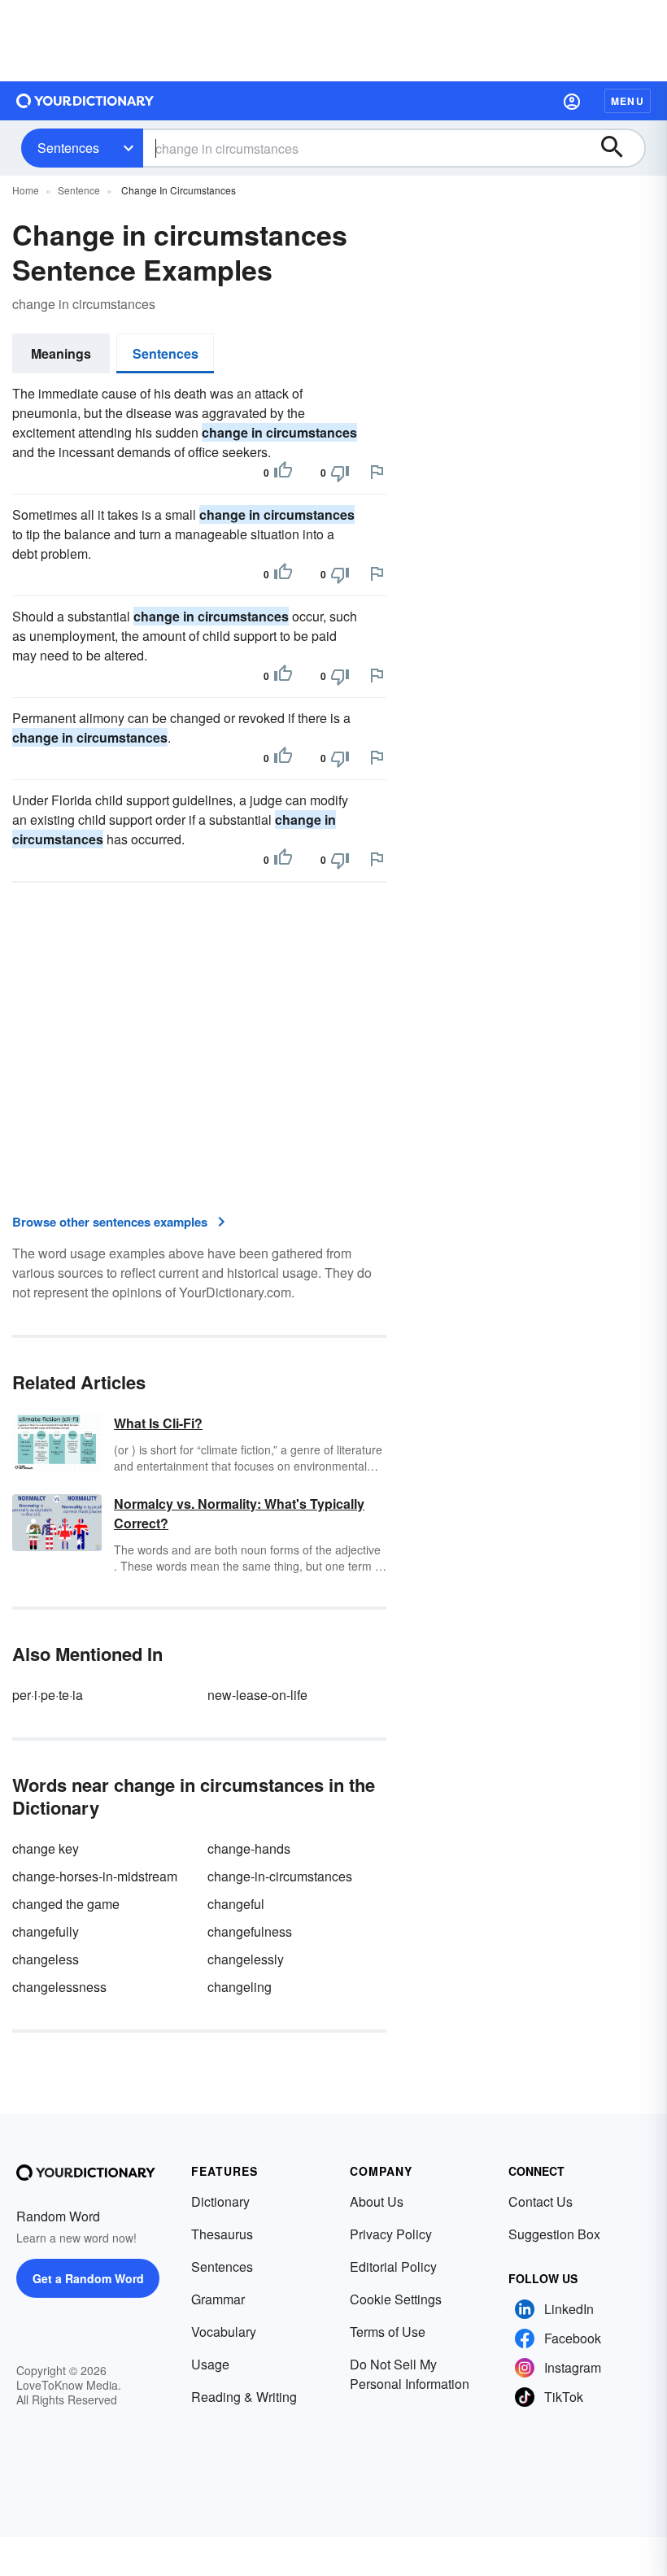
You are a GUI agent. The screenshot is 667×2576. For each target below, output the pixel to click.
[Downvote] (340, 473)
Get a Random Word (88, 2278)
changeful (236, 1904)
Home (26, 190)
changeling (240, 1987)
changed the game (66, 1904)
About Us (377, 2201)
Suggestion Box (554, 2234)
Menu (628, 101)
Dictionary (220, 2201)
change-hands (249, 1848)
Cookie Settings (396, 2299)
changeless (46, 1959)
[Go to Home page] (85, 101)
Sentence (79, 190)
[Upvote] (283, 473)
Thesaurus (222, 2234)
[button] (572, 101)
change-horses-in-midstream (95, 1876)
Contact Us (541, 2201)
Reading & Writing (244, 2397)
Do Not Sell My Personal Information (410, 2374)
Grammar (218, 2299)
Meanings (61, 353)
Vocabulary (224, 2332)
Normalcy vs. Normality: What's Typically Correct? (239, 1513)
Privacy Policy (391, 2234)
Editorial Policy (393, 2267)
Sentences (68, 148)
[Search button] (620, 148)
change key (46, 1848)
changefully (46, 1931)
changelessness (59, 1987)
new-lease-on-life (257, 1695)
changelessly (246, 1959)
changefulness (250, 1931)
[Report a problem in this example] (377, 472)
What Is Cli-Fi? (158, 1423)
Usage (210, 2364)
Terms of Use (388, 2332)
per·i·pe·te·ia (48, 1695)
